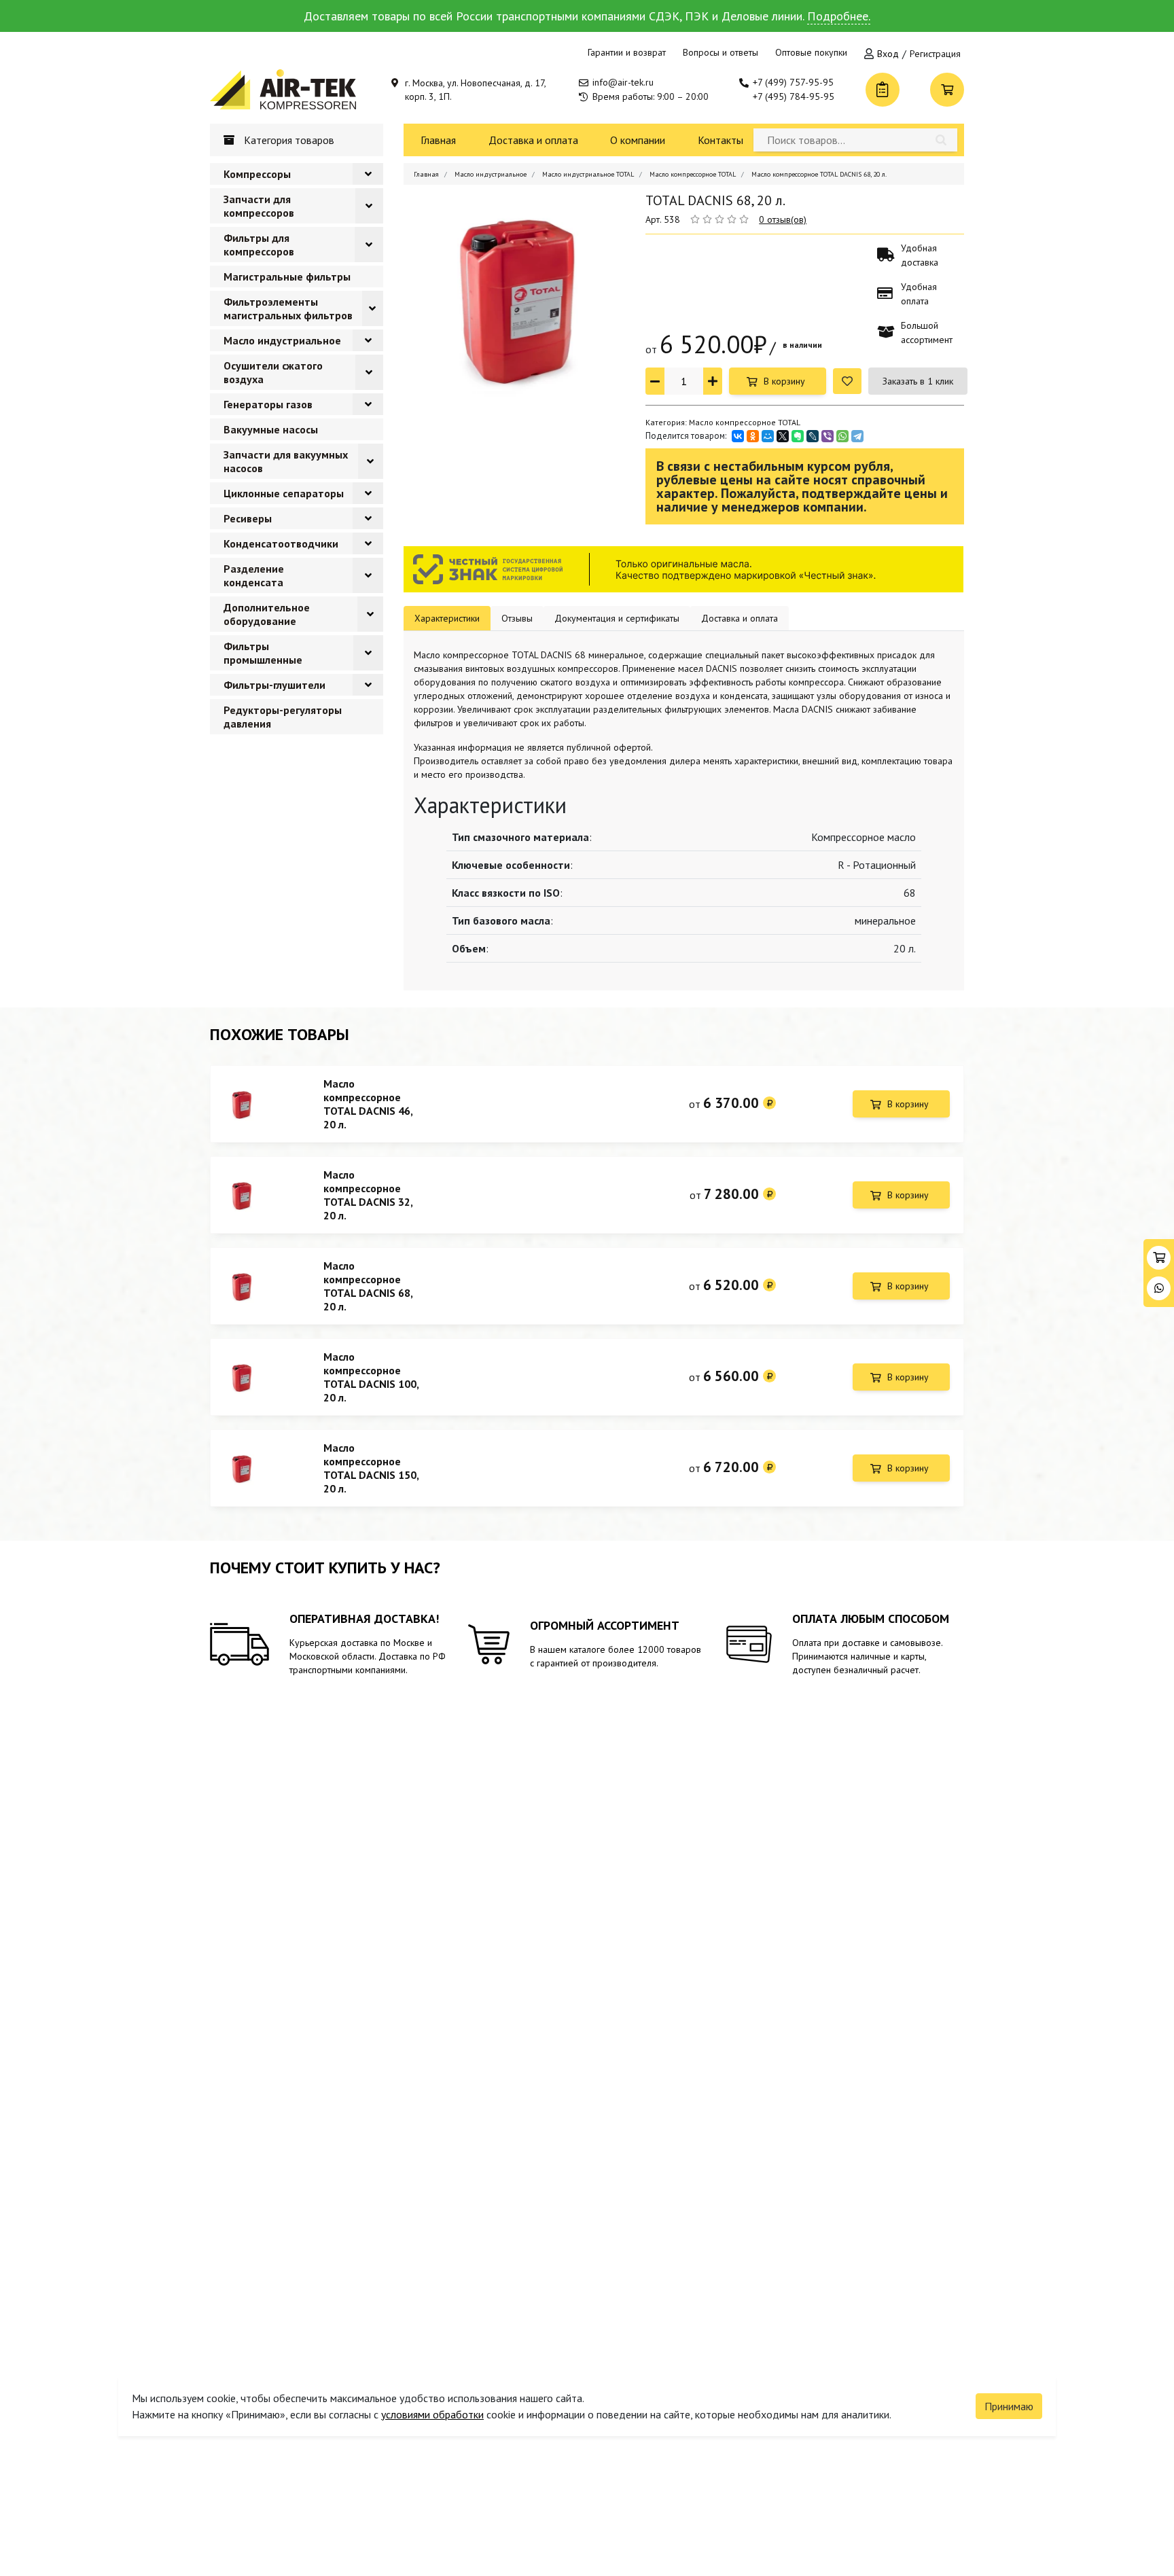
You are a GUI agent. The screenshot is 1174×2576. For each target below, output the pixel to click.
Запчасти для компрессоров (259, 206)
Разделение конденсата (254, 575)
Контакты (721, 140)
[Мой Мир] (768, 436)
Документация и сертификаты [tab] (617, 618)
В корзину (784, 381)
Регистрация (935, 54)
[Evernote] (798, 436)
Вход (888, 54)
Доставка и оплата (533, 140)
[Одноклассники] (753, 436)
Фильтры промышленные (263, 653)
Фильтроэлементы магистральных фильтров (288, 308)
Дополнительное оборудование (267, 614)
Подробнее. (839, 16)
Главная (438, 140)
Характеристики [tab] (447, 618)
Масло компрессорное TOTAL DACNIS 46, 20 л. (368, 1104)
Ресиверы (248, 518)
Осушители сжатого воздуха (273, 372)
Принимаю (1009, 2406)
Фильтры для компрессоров (259, 245)
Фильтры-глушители (274, 685)
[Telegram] (857, 436)
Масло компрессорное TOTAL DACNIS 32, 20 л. (368, 1195)
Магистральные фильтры (287, 276)
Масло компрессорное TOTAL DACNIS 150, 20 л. (371, 1468)
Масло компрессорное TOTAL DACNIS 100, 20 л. (371, 1377)
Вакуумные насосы (271, 429)
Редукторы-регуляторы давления (283, 717)
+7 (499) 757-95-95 (793, 82)
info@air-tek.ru (623, 82)
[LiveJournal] (813, 436)
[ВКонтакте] (738, 436)
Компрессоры (257, 174)
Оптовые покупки (811, 52)
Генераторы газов (268, 404)
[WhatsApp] (842, 436)
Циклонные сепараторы (284, 493)
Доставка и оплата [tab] (740, 618)
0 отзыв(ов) (783, 219)
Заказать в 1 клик (918, 381)
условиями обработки (432, 2414)
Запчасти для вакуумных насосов (286, 461)
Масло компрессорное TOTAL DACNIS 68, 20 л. (368, 1286)
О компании (638, 140)
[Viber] (828, 436)
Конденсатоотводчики (281, 543)
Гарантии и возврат (627, 52)
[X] (783, 436)
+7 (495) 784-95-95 (794, 96)
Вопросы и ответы (721, 52)
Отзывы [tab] (517, 618)
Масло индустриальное (282, 340)
